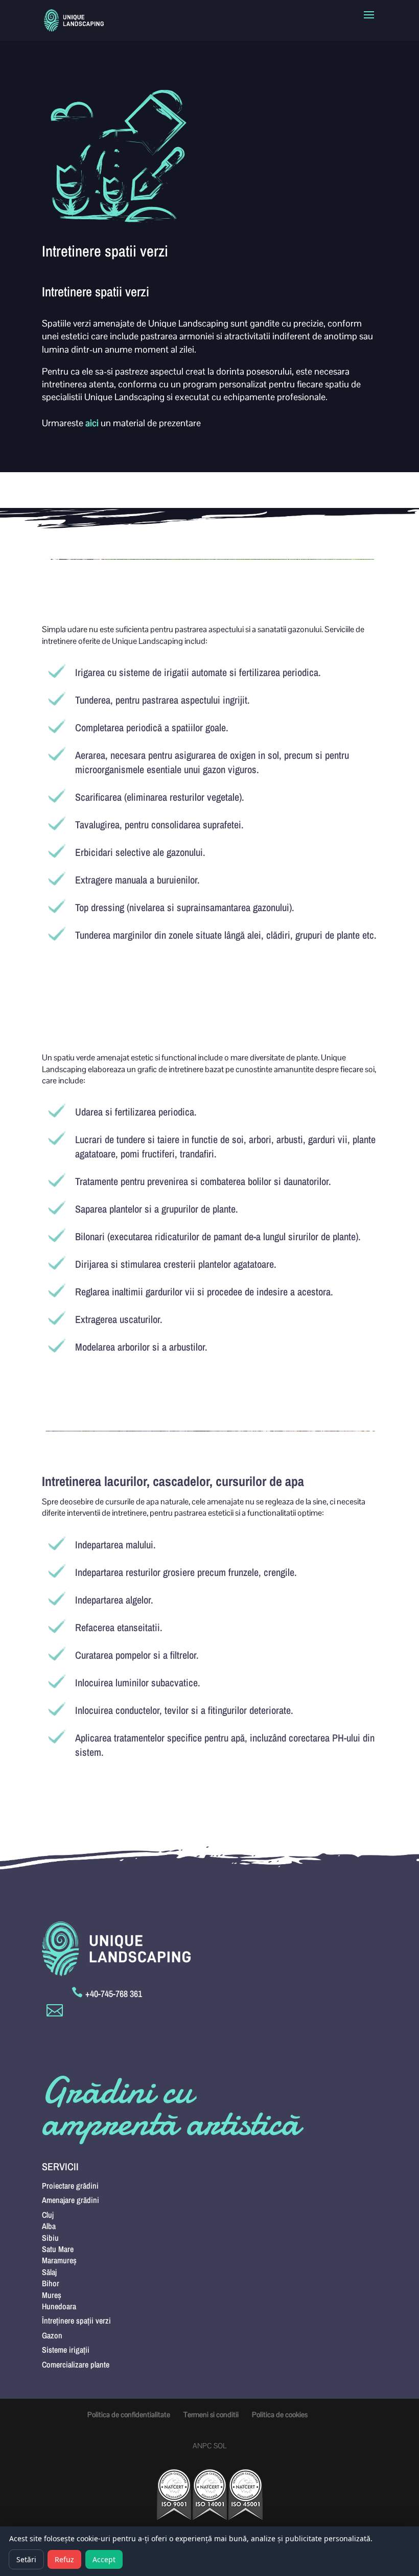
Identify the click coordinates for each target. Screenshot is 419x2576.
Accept (104, 2559)
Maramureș (59, 2260)
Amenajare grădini (71, 2200)
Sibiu (50, 2238)
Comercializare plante (76, 2364)
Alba (49, 2226)
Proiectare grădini (70, 2186)
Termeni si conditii (211, 2415)
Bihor (51, 2283)
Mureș (52, 2295)
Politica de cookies (280, 2415)
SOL (220, 2446)
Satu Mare (58, 2249)
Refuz (64, 2559)
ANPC (202, 2446)
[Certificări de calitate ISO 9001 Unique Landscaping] (174, 2517)
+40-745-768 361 (114, 1994)
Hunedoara (59, 2306)
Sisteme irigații (66, 2350)
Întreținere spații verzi (76, 2320)
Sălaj (49, 2272)
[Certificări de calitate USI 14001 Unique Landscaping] (210, 2517)
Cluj (48, 2215)
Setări (26, 2559)
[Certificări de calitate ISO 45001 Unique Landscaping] (246, 2517)
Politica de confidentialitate (129, 2415)
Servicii (60, 2166)
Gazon (52, 2335)
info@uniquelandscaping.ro (127, 2012)
